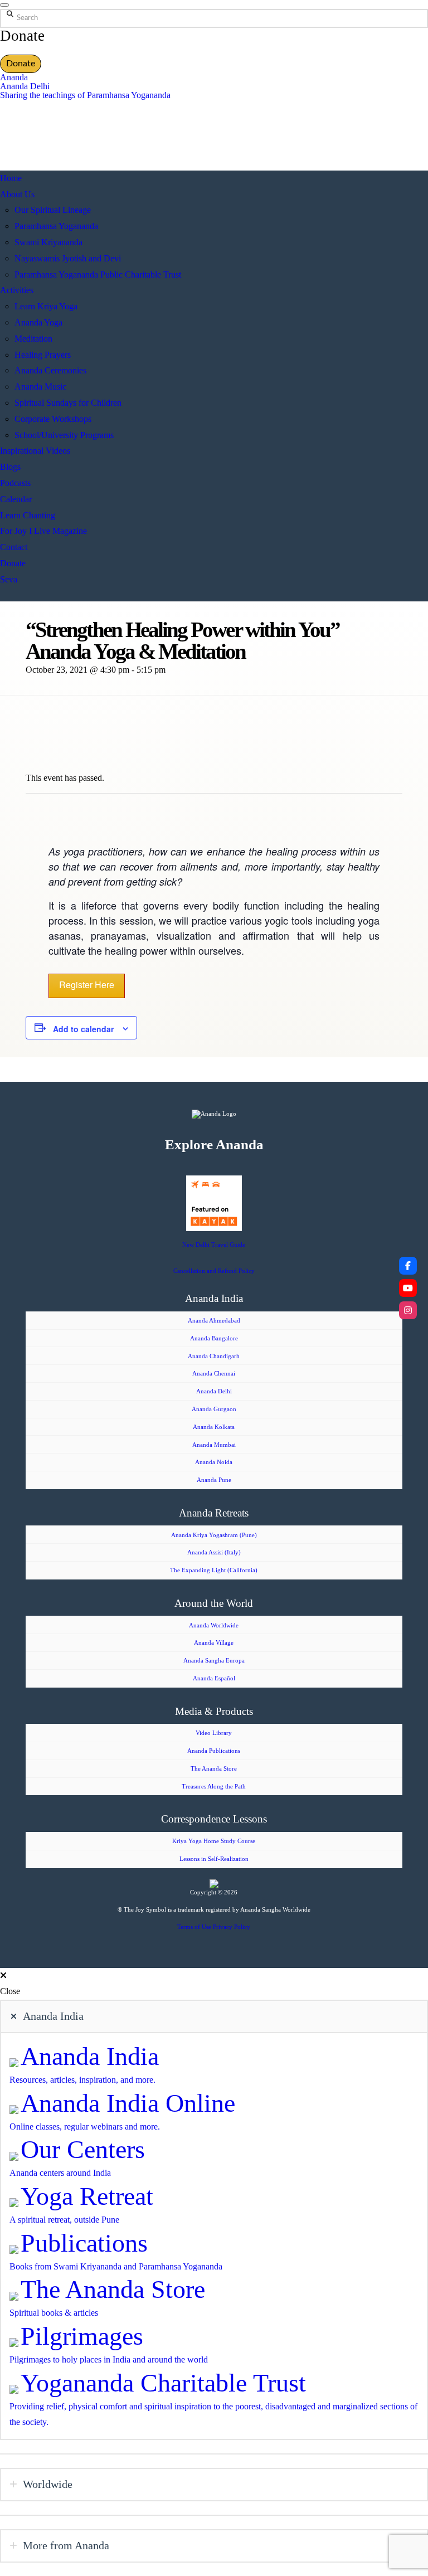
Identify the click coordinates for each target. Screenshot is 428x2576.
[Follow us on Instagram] (408, 1310)
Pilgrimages (82, 2336)
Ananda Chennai (214, 1373)
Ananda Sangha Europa (214, 1660)
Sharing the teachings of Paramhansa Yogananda (85, 95)
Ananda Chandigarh (214, 1356)
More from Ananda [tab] (66, 2545)
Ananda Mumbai (214, 1445)
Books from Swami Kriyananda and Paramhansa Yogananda (116, 2266)
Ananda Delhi (25, 86)
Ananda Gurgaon (214, 1409)
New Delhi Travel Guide (214, 1245)
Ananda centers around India (60, 2173)
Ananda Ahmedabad (214, 1320)
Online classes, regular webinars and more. (85, 2127)
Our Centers (83, 2149)
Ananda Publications (214, 1751)
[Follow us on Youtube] (408, 1288)
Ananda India (90, 2056)
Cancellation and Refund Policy (214, 1271)
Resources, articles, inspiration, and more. (82, 2080)
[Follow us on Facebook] (408, 1266)
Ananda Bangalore (214, 1338)
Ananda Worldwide (214, 1625)
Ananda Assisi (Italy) (214, 1552)
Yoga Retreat (87, 2196)
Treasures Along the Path (214, 1786)
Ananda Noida (214, 1462)
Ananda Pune (214, 1480)
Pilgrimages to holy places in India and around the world (109, 2359)
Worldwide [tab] (48, 2484)
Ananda (14, 77)
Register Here (87, 985)
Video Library (214, 1733)
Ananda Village (214, 1642)
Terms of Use (194, 1927)
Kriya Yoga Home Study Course (214, 1841)
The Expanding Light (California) (214, 1570)
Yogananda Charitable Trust (163, 2383)
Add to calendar (83, 1029)
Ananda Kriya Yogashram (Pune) (214, 1535)
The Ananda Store (214, 1768)
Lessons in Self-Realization (214, 1859)
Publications (84, 2243)
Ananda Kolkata (214, 1427)
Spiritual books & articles (54, 2313)
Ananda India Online (128, 2103)
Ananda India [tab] (53, 2016)
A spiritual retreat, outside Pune (64, 2220)
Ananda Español (214, 1678)
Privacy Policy (232, 1927)
